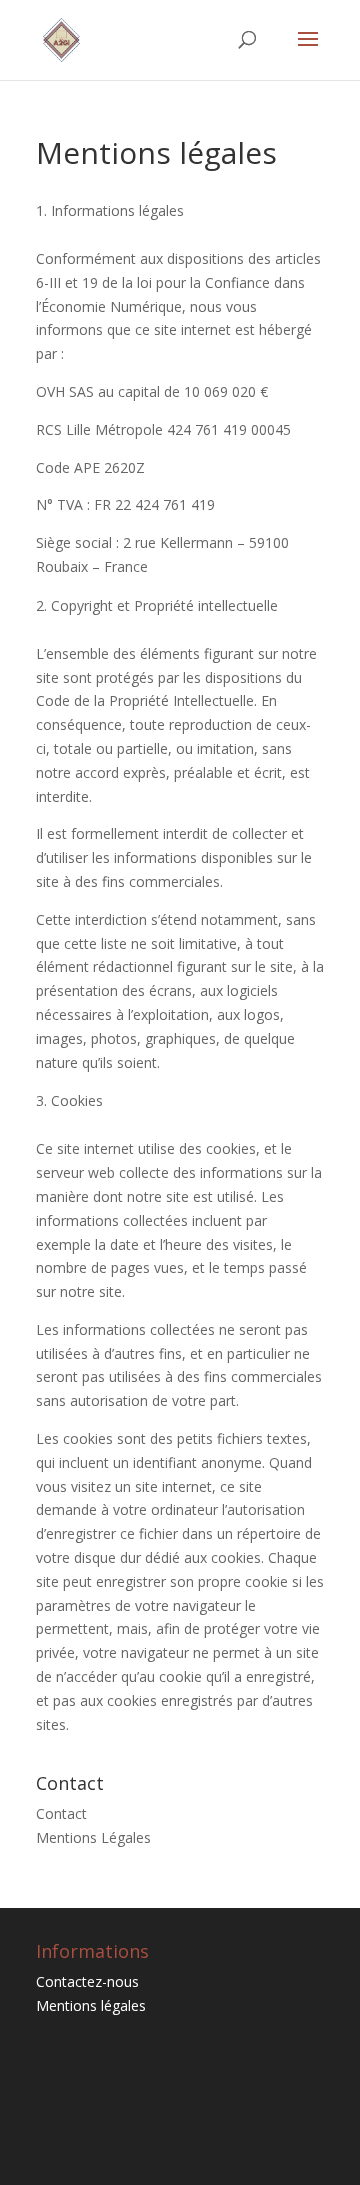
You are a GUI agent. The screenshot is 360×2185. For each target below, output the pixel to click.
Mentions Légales (93, 1837)
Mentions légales (91, 2005)
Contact (61, 1813)
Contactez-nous (87, 1981)
